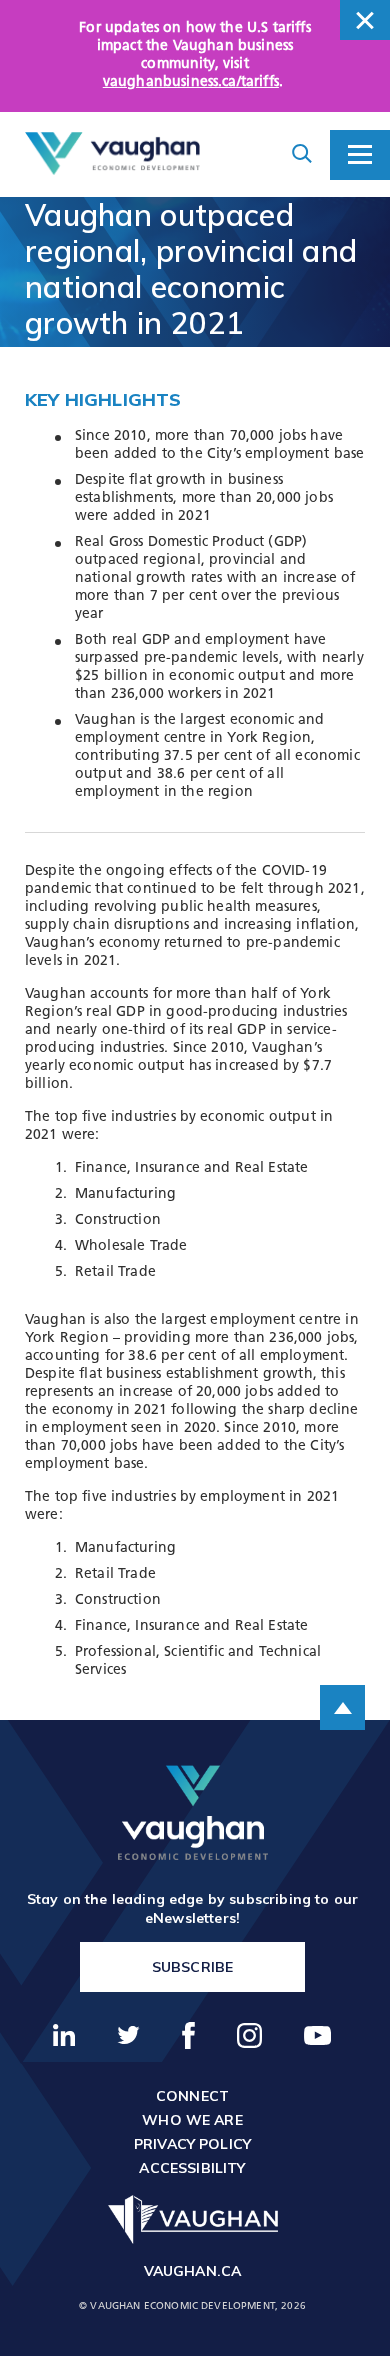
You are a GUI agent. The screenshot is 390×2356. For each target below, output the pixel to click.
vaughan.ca (193, 2271)
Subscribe (192, 1967)
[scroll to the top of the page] (342, 1707)
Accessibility (192, 2168)
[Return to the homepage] (112, 154)
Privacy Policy (192, 2144)
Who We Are (192, 2120)
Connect (192, 2096)
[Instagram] (250, 2035)
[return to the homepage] (193, 1812)
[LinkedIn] (64, 2035)
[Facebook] (189, 2035)
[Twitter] (129, 2035)
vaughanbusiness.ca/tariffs (191, 82)
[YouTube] (318, 2035)
